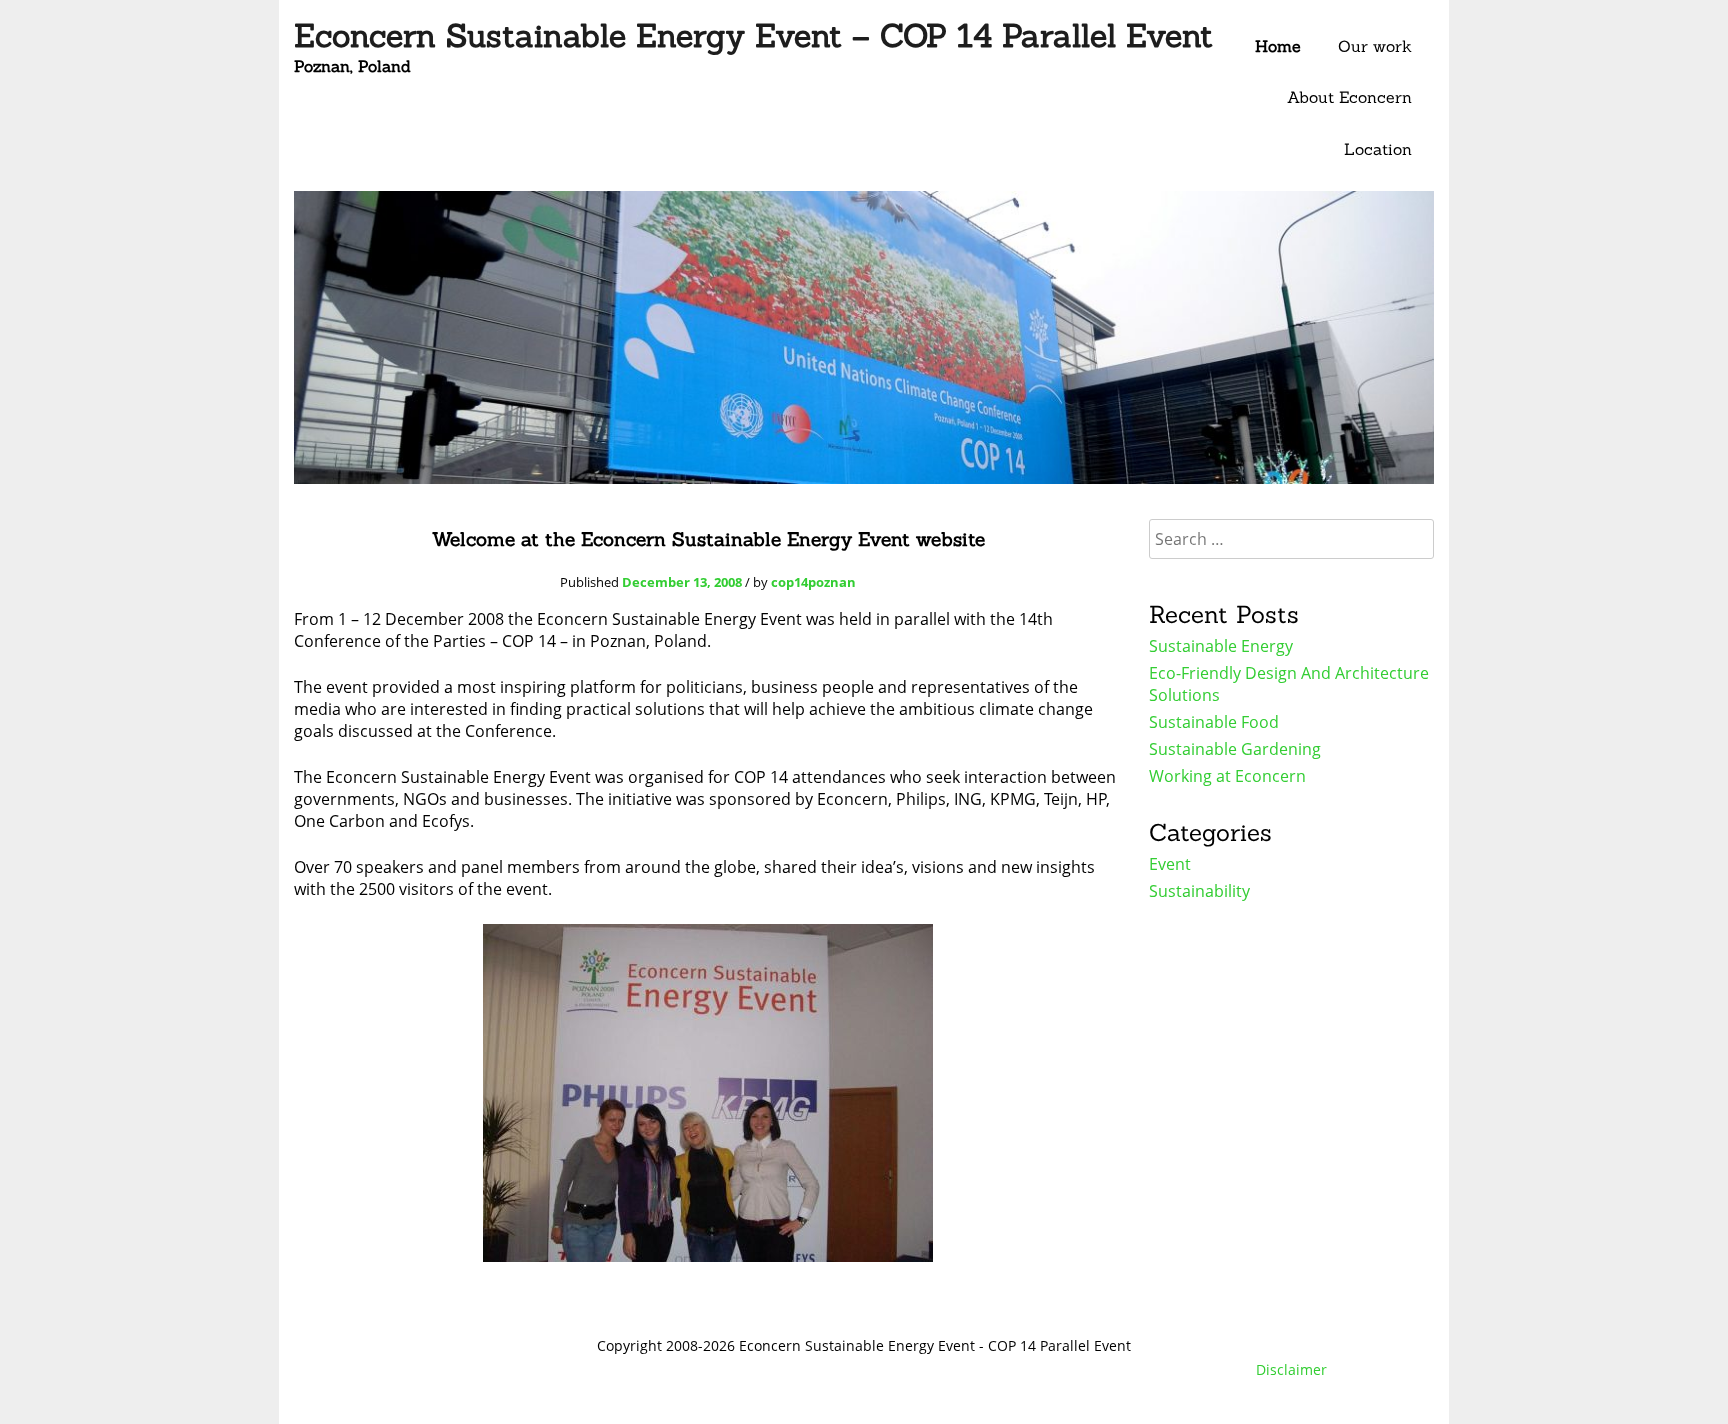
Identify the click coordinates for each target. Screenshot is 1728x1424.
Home (1278, 46)
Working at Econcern (1227, 776)
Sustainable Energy (1221, 646)
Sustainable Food (1214, 722)
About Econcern (1349, 97)
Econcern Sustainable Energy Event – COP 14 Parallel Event (753, 35)
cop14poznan (813, 582)
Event (1170, 864)
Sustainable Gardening (1235, 749)
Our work (1375, 46)
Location (1378, 149)
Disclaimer (1291, 1369)
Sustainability (1199, 891)
